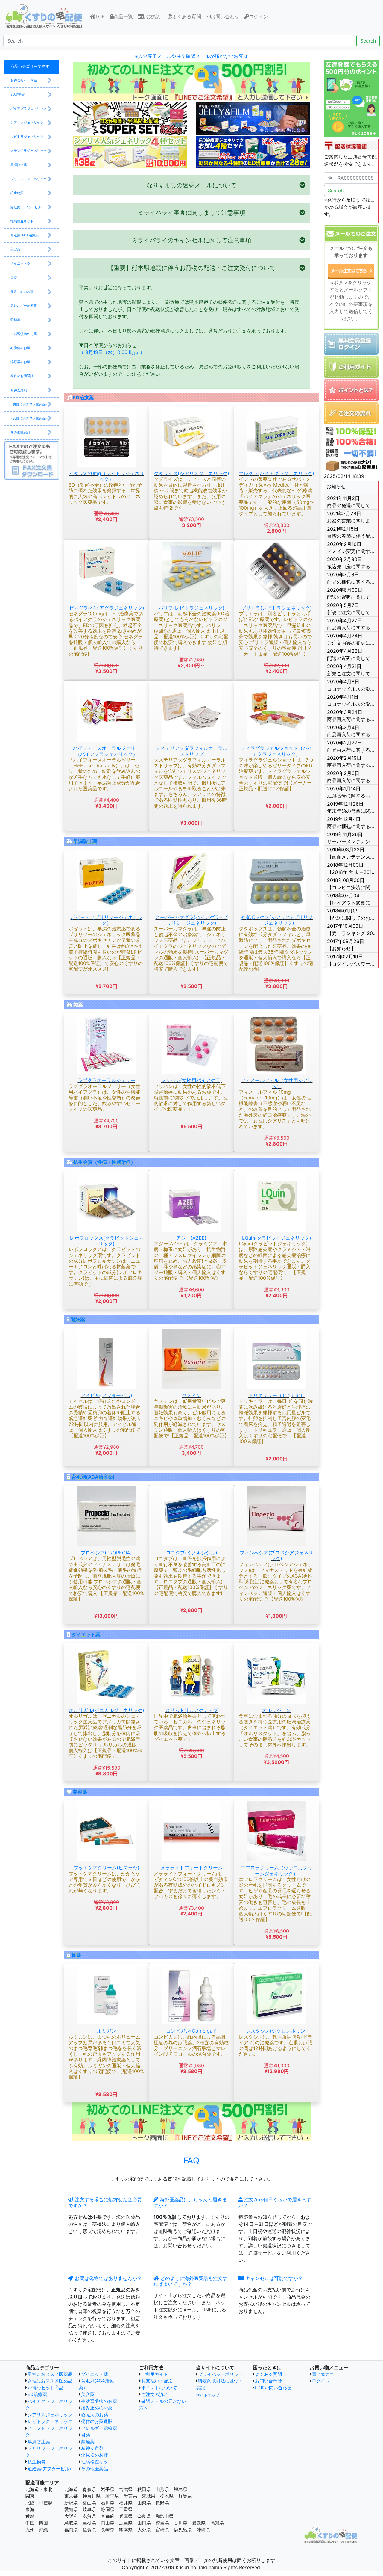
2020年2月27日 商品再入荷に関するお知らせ (352, 746)
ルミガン (107, 2031)
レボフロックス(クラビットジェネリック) (107, 1241)
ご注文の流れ (155, 2394)
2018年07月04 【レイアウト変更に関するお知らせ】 (352, 899)
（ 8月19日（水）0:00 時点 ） (112, 352)
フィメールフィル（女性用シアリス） (276, 1083)
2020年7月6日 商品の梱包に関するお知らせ (352, 578)
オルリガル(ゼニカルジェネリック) (107, 1710)
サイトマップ (208, 2395)
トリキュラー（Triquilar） (277, 1395)
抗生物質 (37, 2462)
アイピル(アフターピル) (107, 1395)
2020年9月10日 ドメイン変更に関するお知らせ (352, 548)
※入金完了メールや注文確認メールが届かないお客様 (191, 56)
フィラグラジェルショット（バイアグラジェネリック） (276, 751)
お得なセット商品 (45, 2388)
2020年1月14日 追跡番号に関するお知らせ (352, 792)
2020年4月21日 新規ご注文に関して (349, 670)
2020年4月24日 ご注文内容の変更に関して (352, 639)
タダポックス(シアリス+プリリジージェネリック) (277, 920)
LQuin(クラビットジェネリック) (277, 1238)
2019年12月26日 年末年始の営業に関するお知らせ (352, 807)
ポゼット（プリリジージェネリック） (107, 920)
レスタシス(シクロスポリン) (276, 2031)
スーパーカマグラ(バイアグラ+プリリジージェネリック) (191, 920)
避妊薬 (78, 1319)
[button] (191, 185)
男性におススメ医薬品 (50, 2374)
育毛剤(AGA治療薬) (93, 1477)
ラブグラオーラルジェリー (107, 1080)
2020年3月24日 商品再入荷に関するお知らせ (352, 716)
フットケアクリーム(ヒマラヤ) (107, 1868)
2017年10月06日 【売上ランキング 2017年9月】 (352, 930)
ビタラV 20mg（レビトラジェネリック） (107, 476)
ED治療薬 (83, 398)
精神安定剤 (92, 2448)
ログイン (259, 16)
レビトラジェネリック (50, 2421)
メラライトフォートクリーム (191, 1868)
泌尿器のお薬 (95, 2455)
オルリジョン (276, 1710)
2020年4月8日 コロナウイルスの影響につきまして (352, 685)
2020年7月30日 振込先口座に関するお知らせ (352, 563)
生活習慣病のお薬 (99, 2401)
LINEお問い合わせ (273, 2388)
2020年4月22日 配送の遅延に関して (349, 655)
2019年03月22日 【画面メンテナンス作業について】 (352, 853)
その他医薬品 (95, 2469)
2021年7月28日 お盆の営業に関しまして (352, 517)
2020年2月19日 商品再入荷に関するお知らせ (352, 762)
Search (368, 41)
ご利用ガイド (155, 2374)
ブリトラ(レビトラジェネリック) (276, 608)
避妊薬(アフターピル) (49, 2469)
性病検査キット (97, 2462)
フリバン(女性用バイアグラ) (191, 1080)
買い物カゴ (323, 2374)
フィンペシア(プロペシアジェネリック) (276, 1556)
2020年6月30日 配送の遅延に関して (349, 593)
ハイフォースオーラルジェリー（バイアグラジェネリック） (107, 751)
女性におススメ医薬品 (50, 2381)
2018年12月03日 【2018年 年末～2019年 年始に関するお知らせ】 (352, 868)
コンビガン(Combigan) (191, 2031)
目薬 (76, 1955)
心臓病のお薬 (95, 2415)
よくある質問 (187, 16)
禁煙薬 (88, 2442)
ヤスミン (191, 1395)
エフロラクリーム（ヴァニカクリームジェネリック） (276, 1870)
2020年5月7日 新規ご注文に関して (349, 609)
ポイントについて (159, 2388)
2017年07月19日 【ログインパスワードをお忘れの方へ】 (352, 960)
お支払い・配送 (157, 2381)
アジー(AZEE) (191, 1238)
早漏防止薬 (85, 841)
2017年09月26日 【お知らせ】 (346, 945)
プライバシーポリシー (221, 2374)
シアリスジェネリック (50, 2415)
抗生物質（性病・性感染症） (104, 1162)
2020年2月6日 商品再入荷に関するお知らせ (352, 777)
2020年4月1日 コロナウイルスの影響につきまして (352, 700)
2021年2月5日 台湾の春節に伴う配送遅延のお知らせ (352, 532)
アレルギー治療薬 (99, 2428)
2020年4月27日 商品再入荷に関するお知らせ (352, 624)
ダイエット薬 (86, 1634)
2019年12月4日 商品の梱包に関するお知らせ (352, 823)
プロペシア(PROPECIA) (106, 1553)
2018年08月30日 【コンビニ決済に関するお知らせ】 (352, 884)
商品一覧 (123, 16)
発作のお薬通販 (97, 2421)
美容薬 (80, 1792)
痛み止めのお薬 (97, 2408)
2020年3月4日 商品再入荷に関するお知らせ (352, 731)
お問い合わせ (225, 16)
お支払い (153, 16)
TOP (101, 16)
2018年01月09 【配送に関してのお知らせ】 (352, 914)
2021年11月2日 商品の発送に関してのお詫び (352, 502)
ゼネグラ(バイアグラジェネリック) (107, 608)
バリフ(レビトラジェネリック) (191, 608)
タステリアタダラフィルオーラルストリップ (191, 751)
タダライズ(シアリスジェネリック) (191, 473)
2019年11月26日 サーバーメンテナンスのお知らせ (352, 838)
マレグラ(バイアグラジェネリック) (276, 473)
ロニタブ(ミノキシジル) (191, 1553)
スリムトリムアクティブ (191, 1710)
